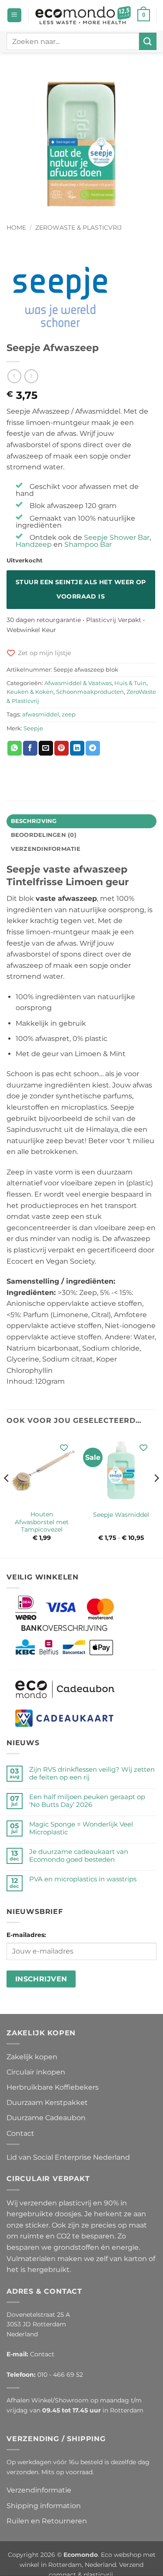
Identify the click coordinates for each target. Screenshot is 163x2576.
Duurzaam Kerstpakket (47, 2103)
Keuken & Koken (30, 692)
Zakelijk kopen (32, 2057)
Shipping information (44, 2506)
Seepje (33, 728)
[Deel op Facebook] (30, 748)
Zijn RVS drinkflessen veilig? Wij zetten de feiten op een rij (92, 1773)
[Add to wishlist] (64, 1448)
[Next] (156, 1495)
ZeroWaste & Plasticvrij (78, 227)
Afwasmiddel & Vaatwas (78, 683)
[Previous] (7, 1495)
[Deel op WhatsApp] (15, 748)
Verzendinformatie (39, 2490)
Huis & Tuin (130, 683)
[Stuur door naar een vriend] (46, 748)
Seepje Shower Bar (117, 537)
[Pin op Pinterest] (62, 748)
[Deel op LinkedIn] (77, 748)
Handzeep (34, 544)
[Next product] (14, 376)
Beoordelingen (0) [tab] (44, 835)
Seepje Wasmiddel (121, 1515)
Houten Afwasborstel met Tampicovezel (42, 1522)
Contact (20, 2133)
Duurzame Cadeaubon (46, 2118)
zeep (69, 714)
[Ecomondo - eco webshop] (83, 15)
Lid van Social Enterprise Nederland (68, 2157)
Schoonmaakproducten (90, 692)
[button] (14, 15)
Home (16, 227)
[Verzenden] (148, 41)
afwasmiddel (41, 714)
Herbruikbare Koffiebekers (53, 2087)
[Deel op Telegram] (93, 748)
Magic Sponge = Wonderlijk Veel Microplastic (81, 1828)
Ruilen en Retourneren (47, 2521)
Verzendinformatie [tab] (46, 849)
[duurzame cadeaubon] (65, 1689)
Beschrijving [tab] (34, 821)
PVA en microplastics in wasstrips (83, 1879)
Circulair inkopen (36, 2072)
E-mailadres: (26, 1935)
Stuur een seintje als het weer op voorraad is (81, 589)
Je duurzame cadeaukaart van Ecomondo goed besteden (79, 1856)
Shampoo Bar (88, 544)
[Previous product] (31, 376)
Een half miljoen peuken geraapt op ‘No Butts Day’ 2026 (87, 1801)
